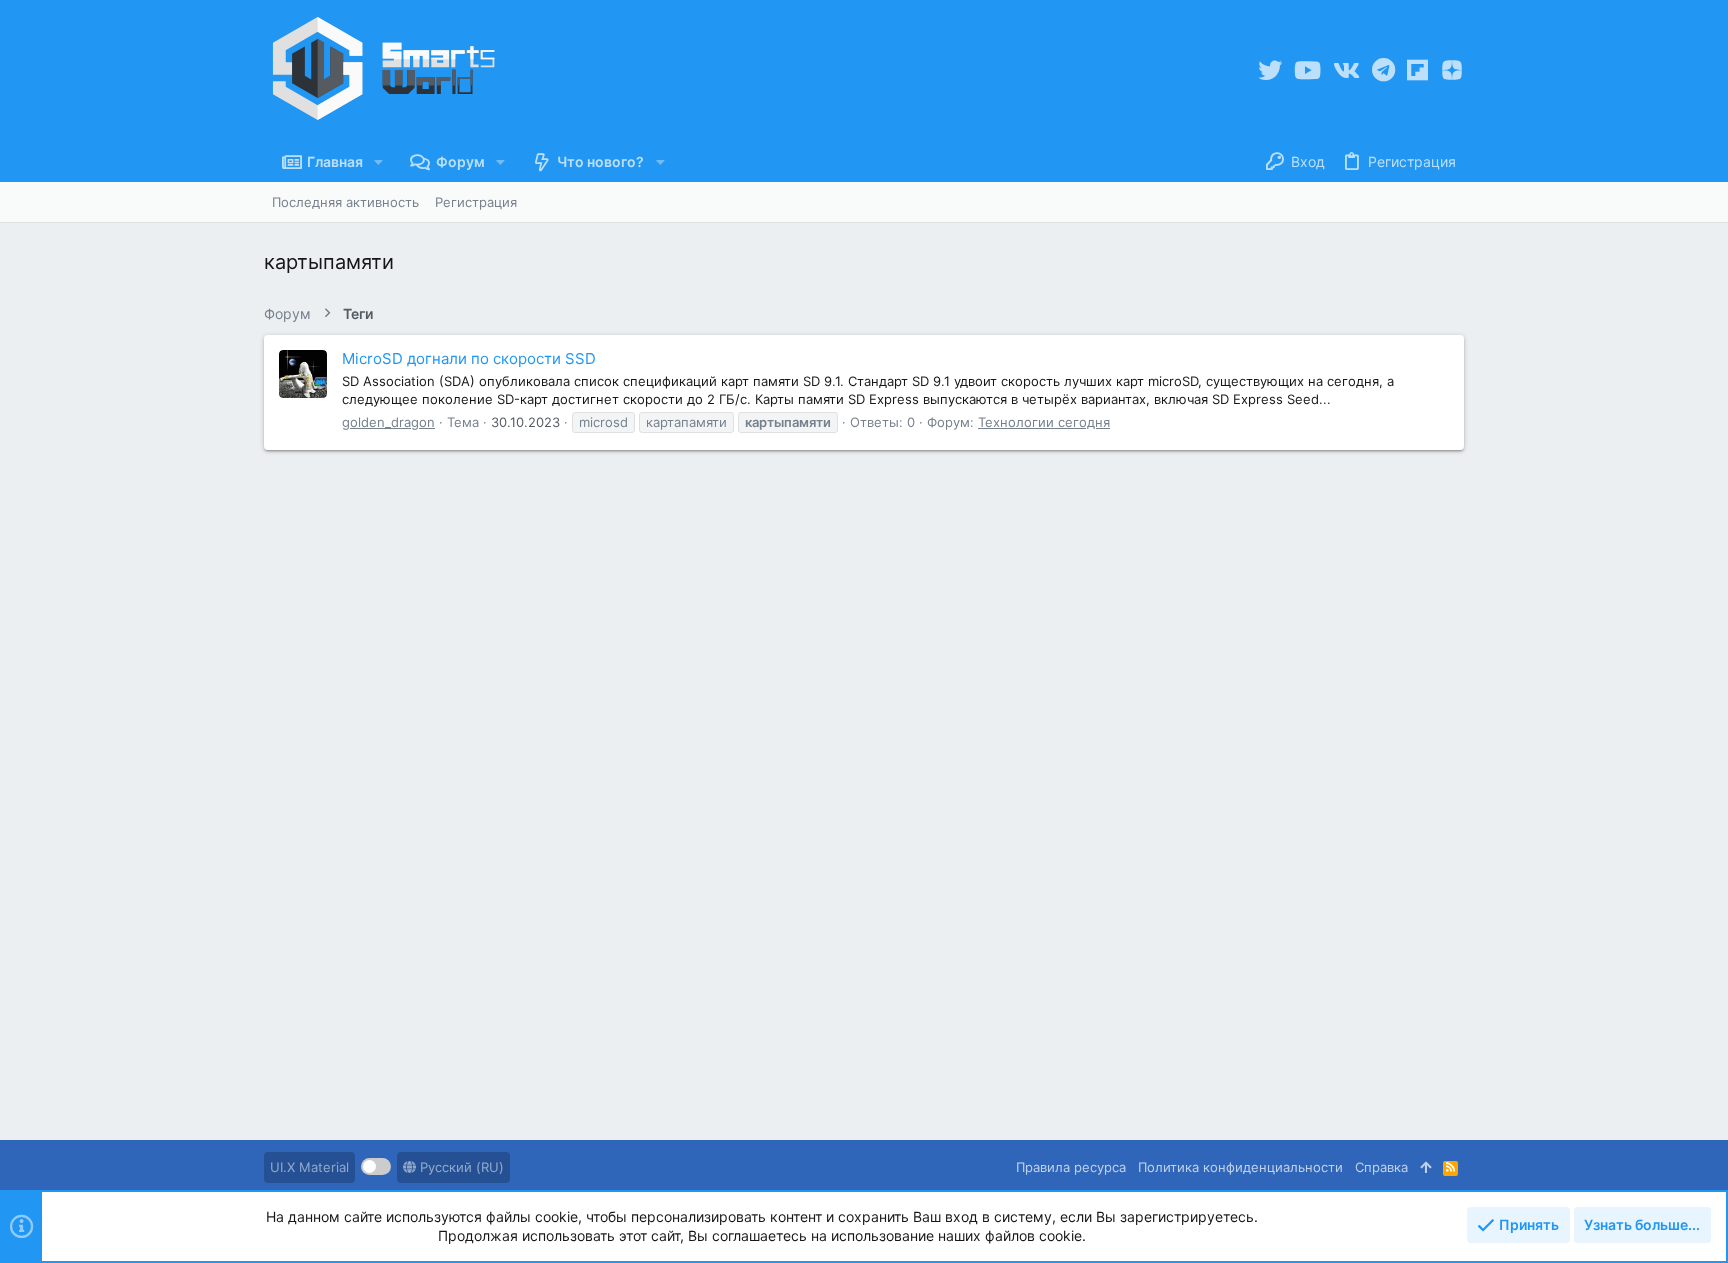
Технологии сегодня (1044, 422)
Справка (1381, 1167)
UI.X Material (309, 1167)
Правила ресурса (1071, 1167)
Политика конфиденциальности (1240, 1167)
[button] (378, 162)
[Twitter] (1270, 70)
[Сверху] (1425, 1167)
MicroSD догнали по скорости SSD (469, 358)
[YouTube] (1307, 70)
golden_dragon (388, 422)
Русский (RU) (460, 1167)
